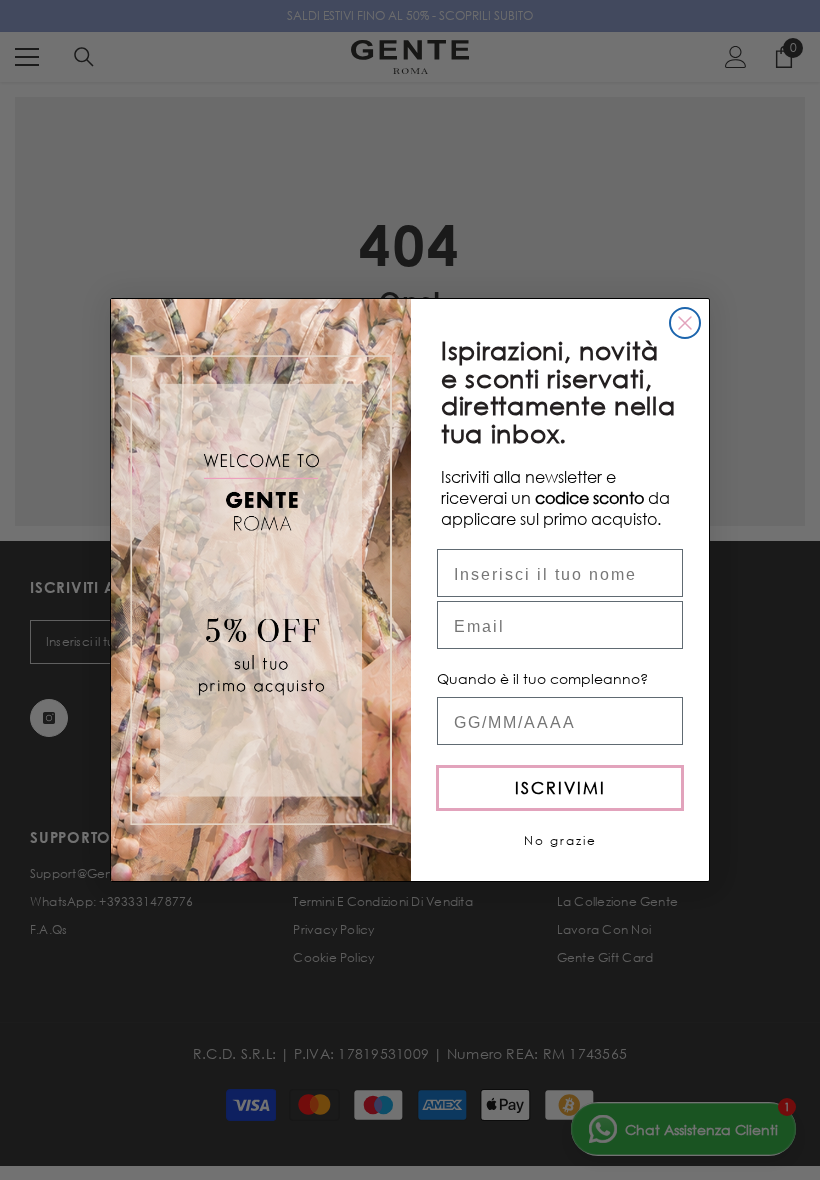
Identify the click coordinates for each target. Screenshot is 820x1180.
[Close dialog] (685, 323)
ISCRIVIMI (560, 787)
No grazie (560, 840)
